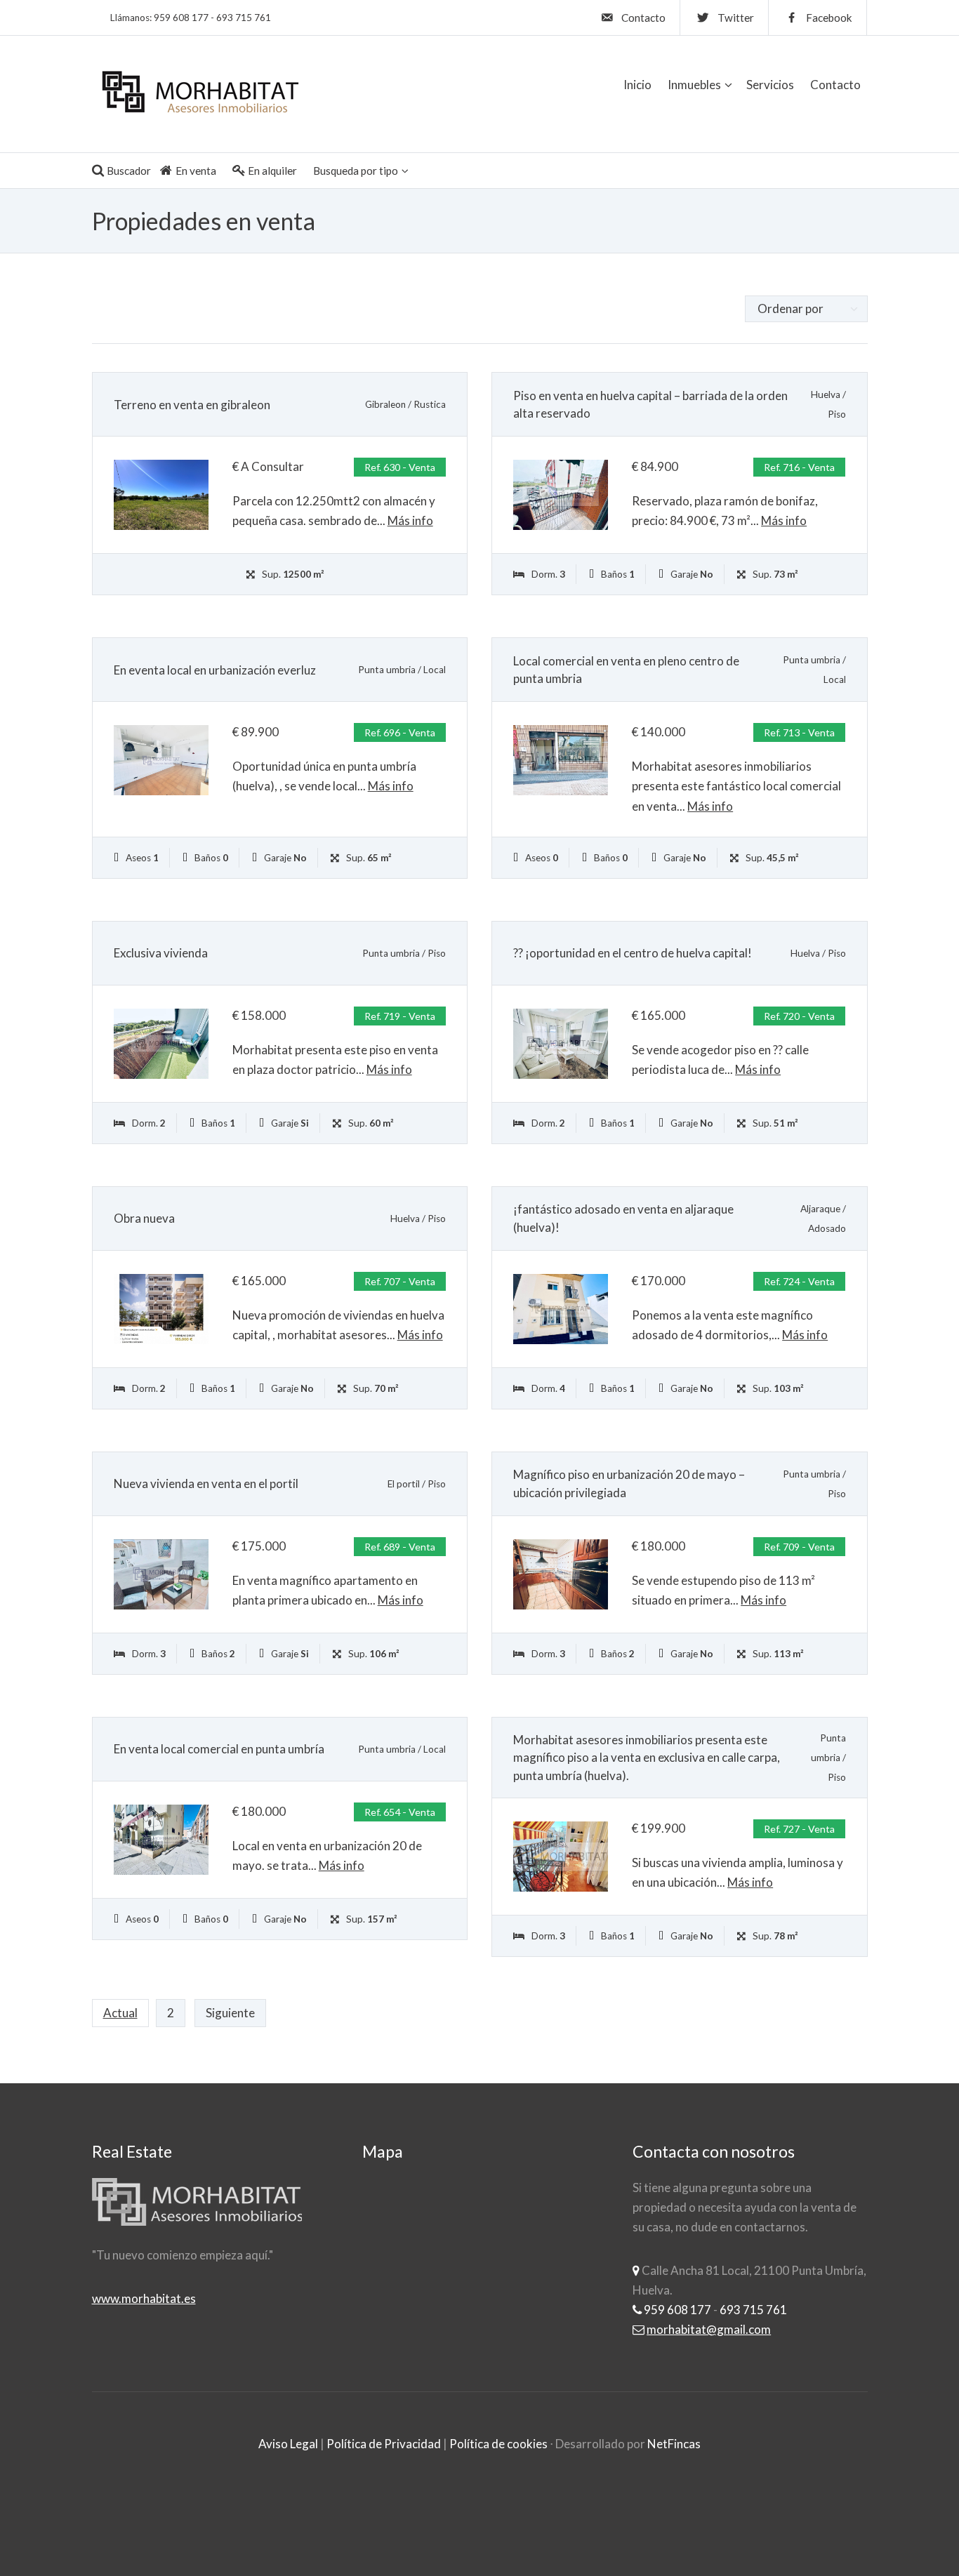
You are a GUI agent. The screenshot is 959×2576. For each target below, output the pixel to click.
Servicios (770, 85)
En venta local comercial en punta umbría (219, 1749)
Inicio (637, 85)
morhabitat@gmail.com (709, 2329)
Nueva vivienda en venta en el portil (206, 1483)
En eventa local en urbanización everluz (215, 670)
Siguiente (230, 2013)
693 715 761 (244, 18)
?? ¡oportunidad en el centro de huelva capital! (633, 953)
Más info (410, 520)
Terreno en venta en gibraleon (192, 405)
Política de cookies (498, 2444)
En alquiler (272, 171)
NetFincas (674, 2444)
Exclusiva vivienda (161, 953)
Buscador (129, 171)
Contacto (835, 85)
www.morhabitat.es (144, 2298)
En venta (196, 171)
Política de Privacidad (384, 2444)
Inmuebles (694, 85)
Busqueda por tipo (356, 171)
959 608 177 (181, 18)
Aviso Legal (288, 2444)
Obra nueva (144, 1218)
